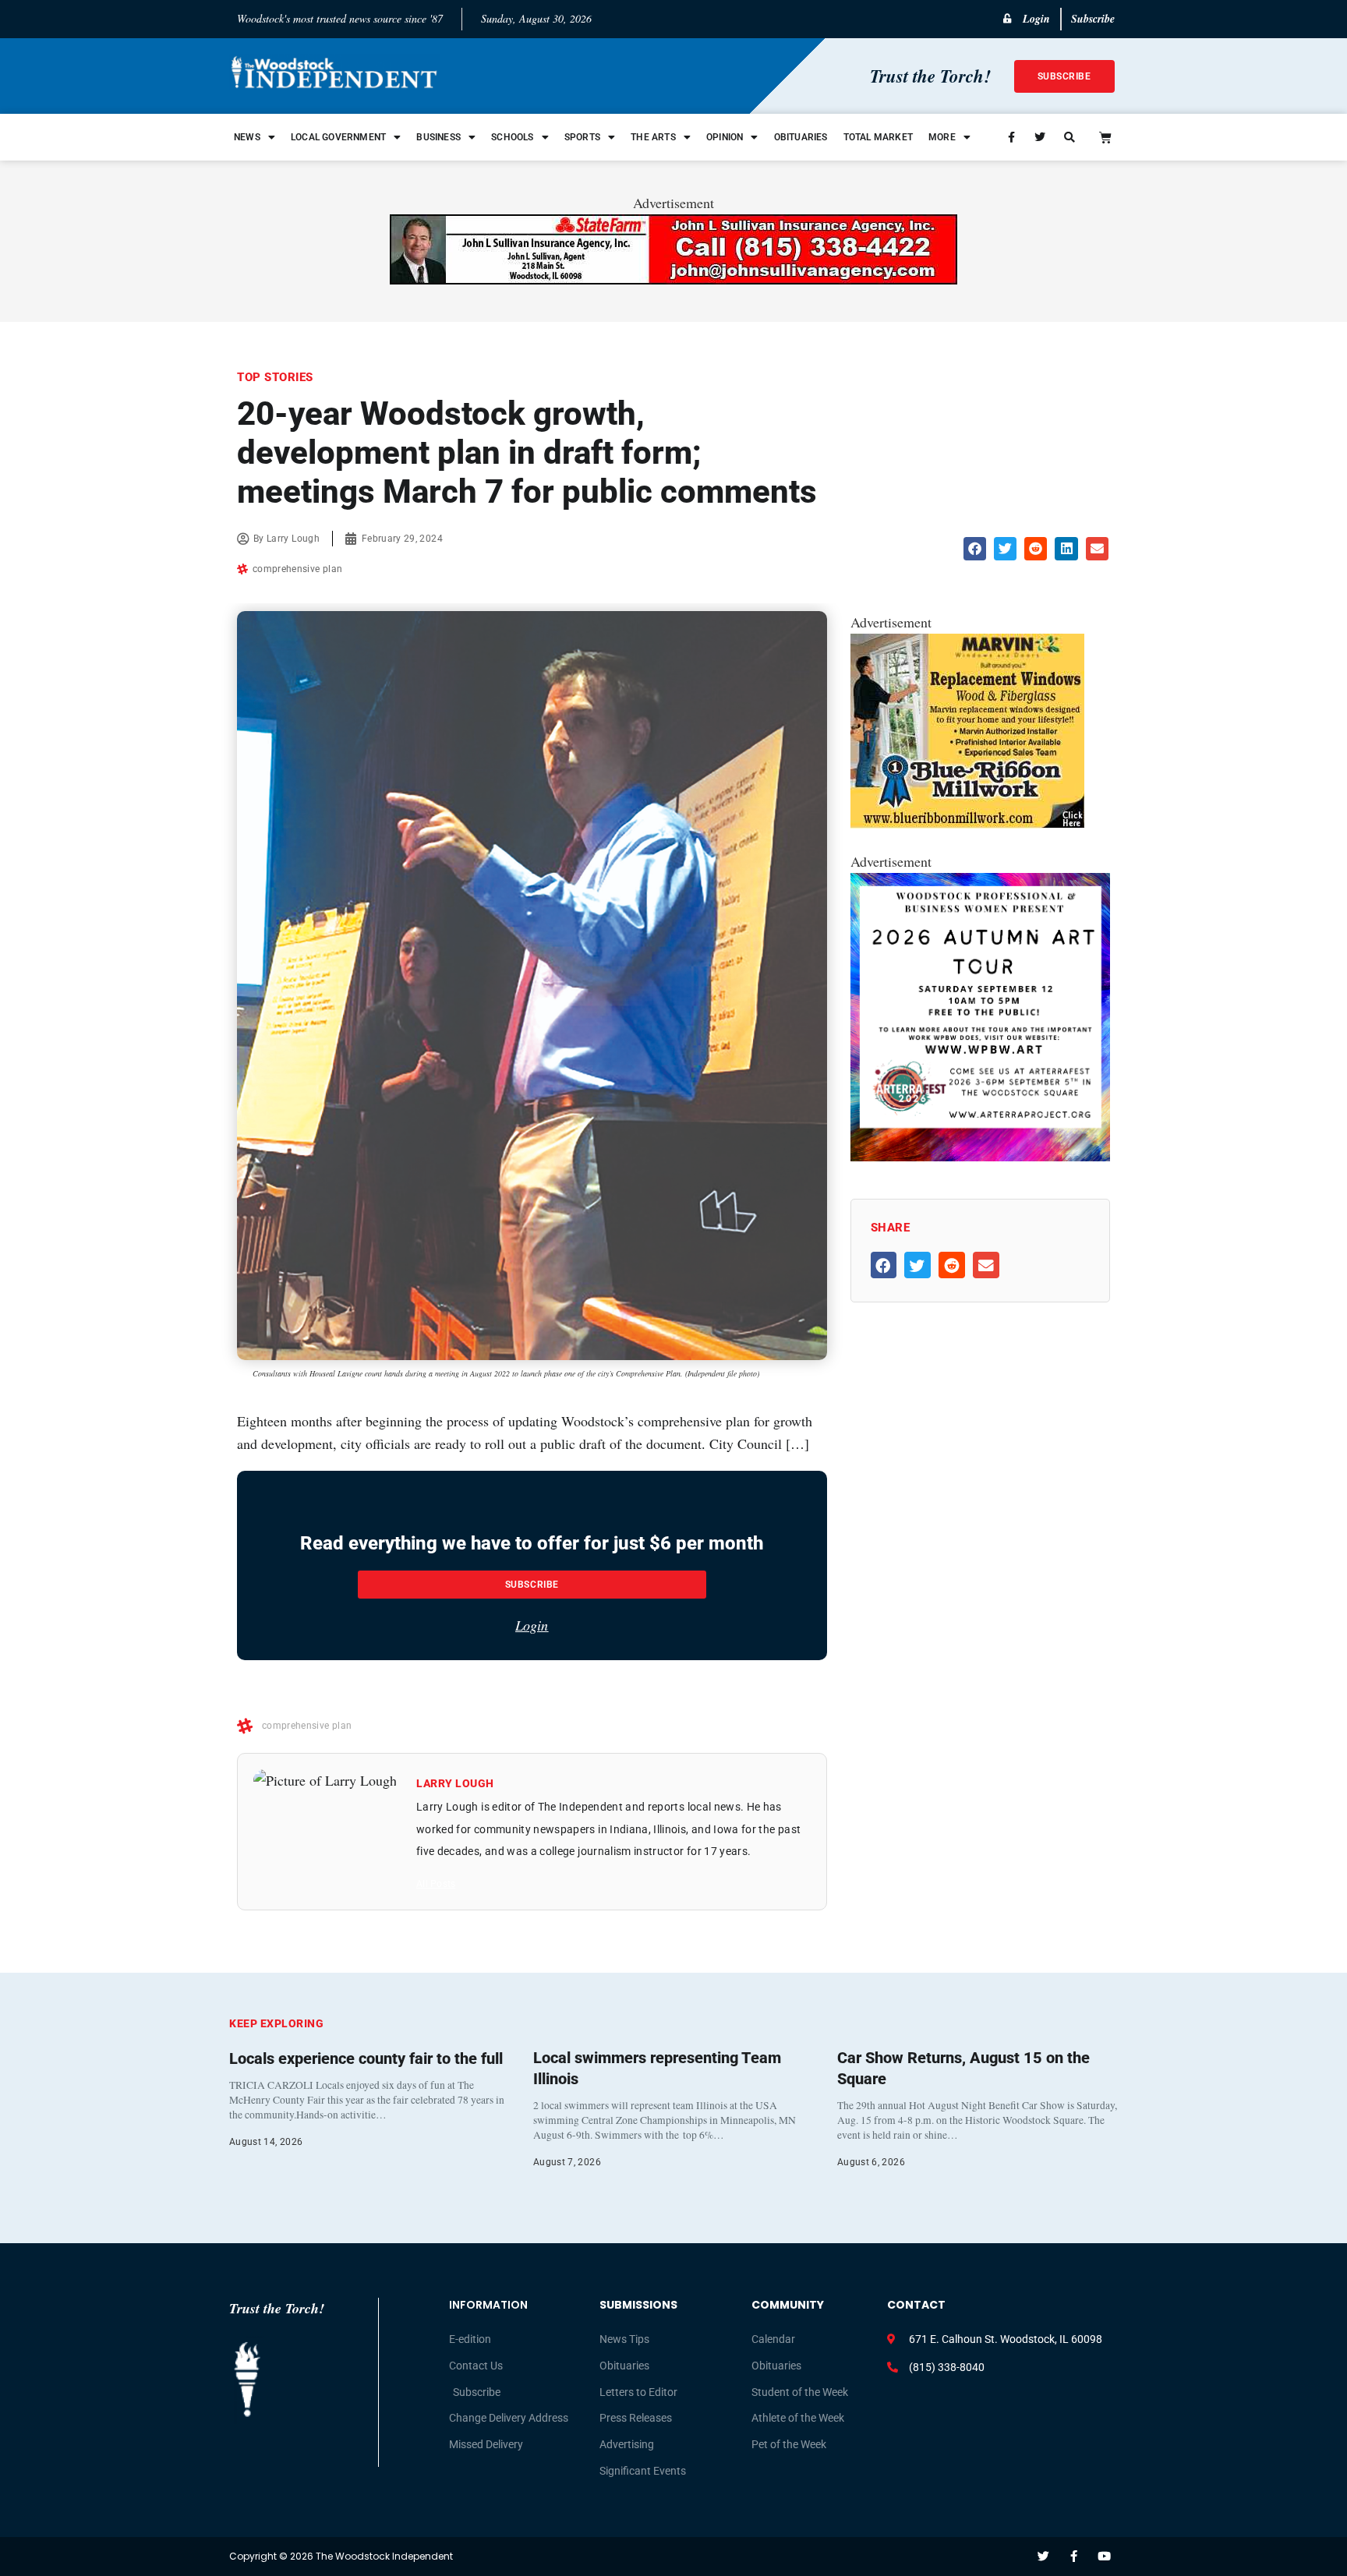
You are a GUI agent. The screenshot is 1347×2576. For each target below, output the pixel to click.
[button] (975, 548)
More (942, 137)
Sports (582, 137)
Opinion (725, 137)
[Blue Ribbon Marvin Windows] (967, 823)
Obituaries (801, 137)
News (247, 137)
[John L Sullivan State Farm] (673, 279)
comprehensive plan (297, 569)
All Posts (436, 1884)
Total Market (878, 137)
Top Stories (275, 377)
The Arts (653, 137)
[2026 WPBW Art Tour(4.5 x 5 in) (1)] (980, 1156)
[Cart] (1105, 137)
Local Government (338, 137)
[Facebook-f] (1074, 2556)
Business (438, 137)
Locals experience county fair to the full (366, 2058)
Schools (512, 137)
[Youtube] (1104, 2556)
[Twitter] (1043, 2556)
